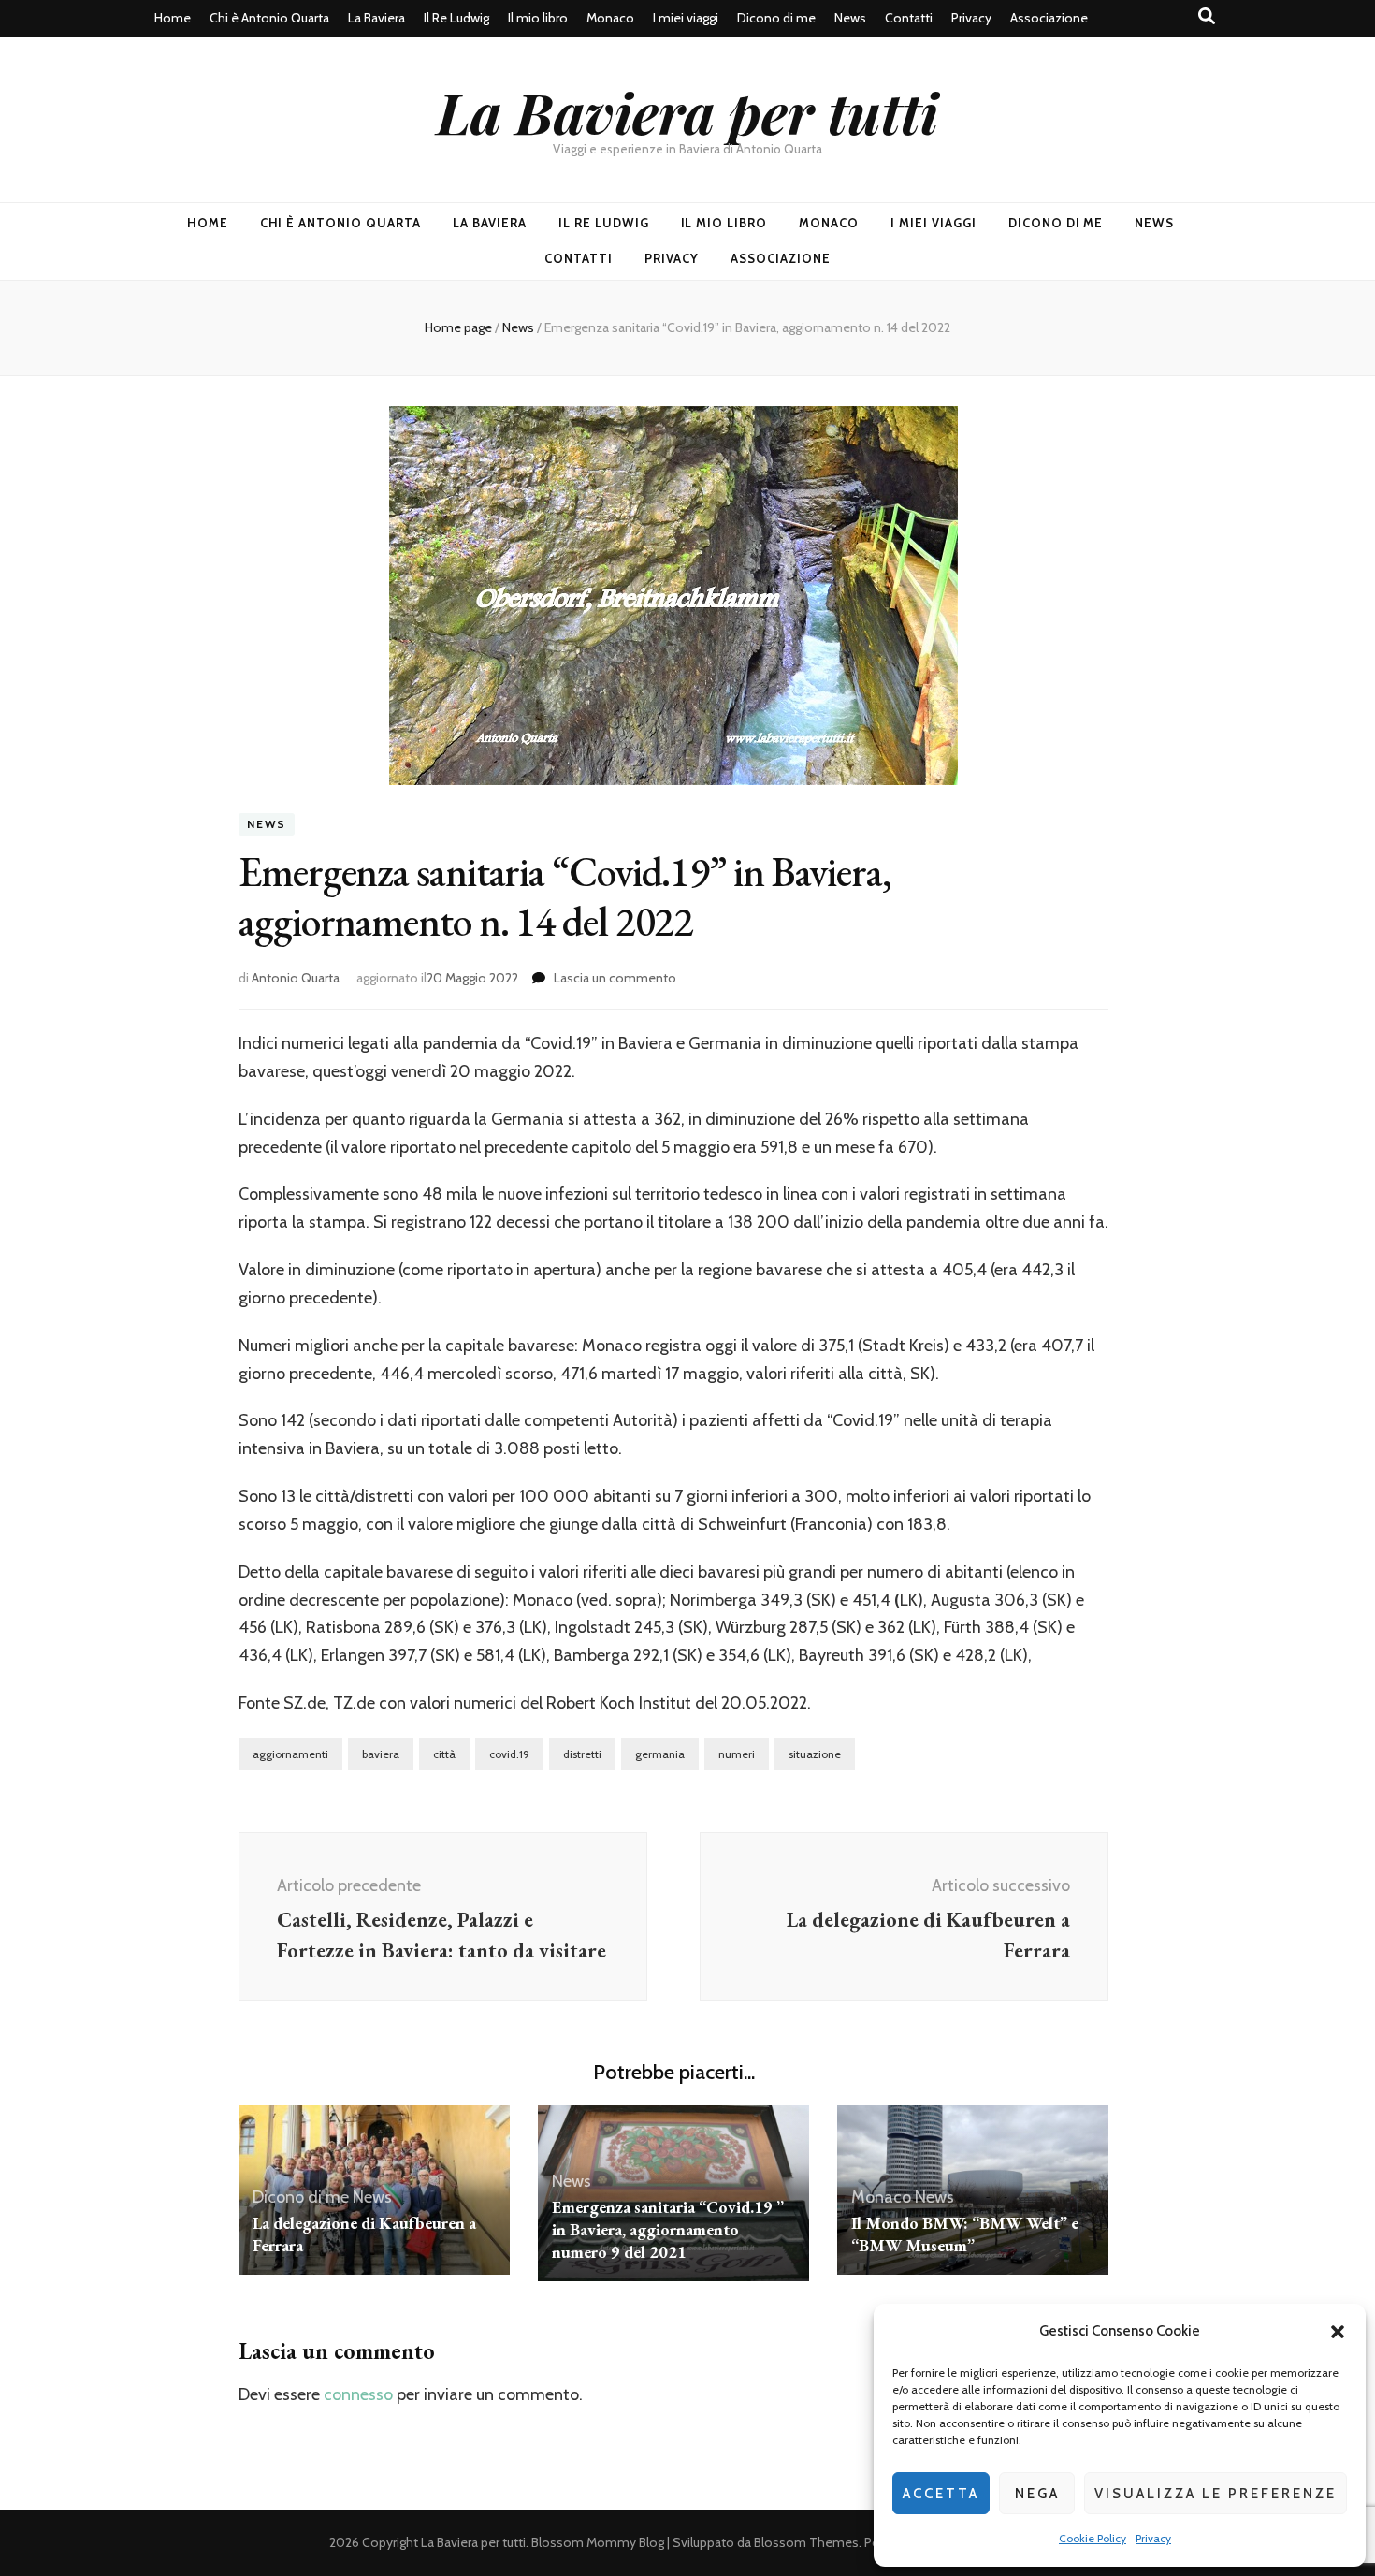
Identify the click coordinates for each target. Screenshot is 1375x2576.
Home (173, 18)
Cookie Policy (1093, 2538)
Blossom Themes (806, 2542)
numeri (737, 1754)
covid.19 (509, 1754)
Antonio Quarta (296, 978)
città (444, 1754)
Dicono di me (776, 18)
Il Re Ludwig (456, 18)
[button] (1338, 2332)
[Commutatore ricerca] (1207, 16)
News (850, 18)
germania (660, 1754)
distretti (582, 1754)
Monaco (610, 18)
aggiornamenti (290, 1754)
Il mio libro (538, 18)
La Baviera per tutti (687, 111)
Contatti (909, 18)
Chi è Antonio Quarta (269, 18)
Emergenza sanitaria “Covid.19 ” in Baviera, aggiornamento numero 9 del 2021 (668, 2229)
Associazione (1049, 18)
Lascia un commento (615, 978)
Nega (1037, 2494)
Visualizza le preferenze (1216, 2494)
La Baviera (376, 18)
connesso (358, 2394)
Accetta (941, 2494)
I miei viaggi (686, 18)
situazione (815, 1754)
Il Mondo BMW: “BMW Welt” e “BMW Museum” (965, 2234)
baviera (381, 1754)
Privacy (1153, 2538)
